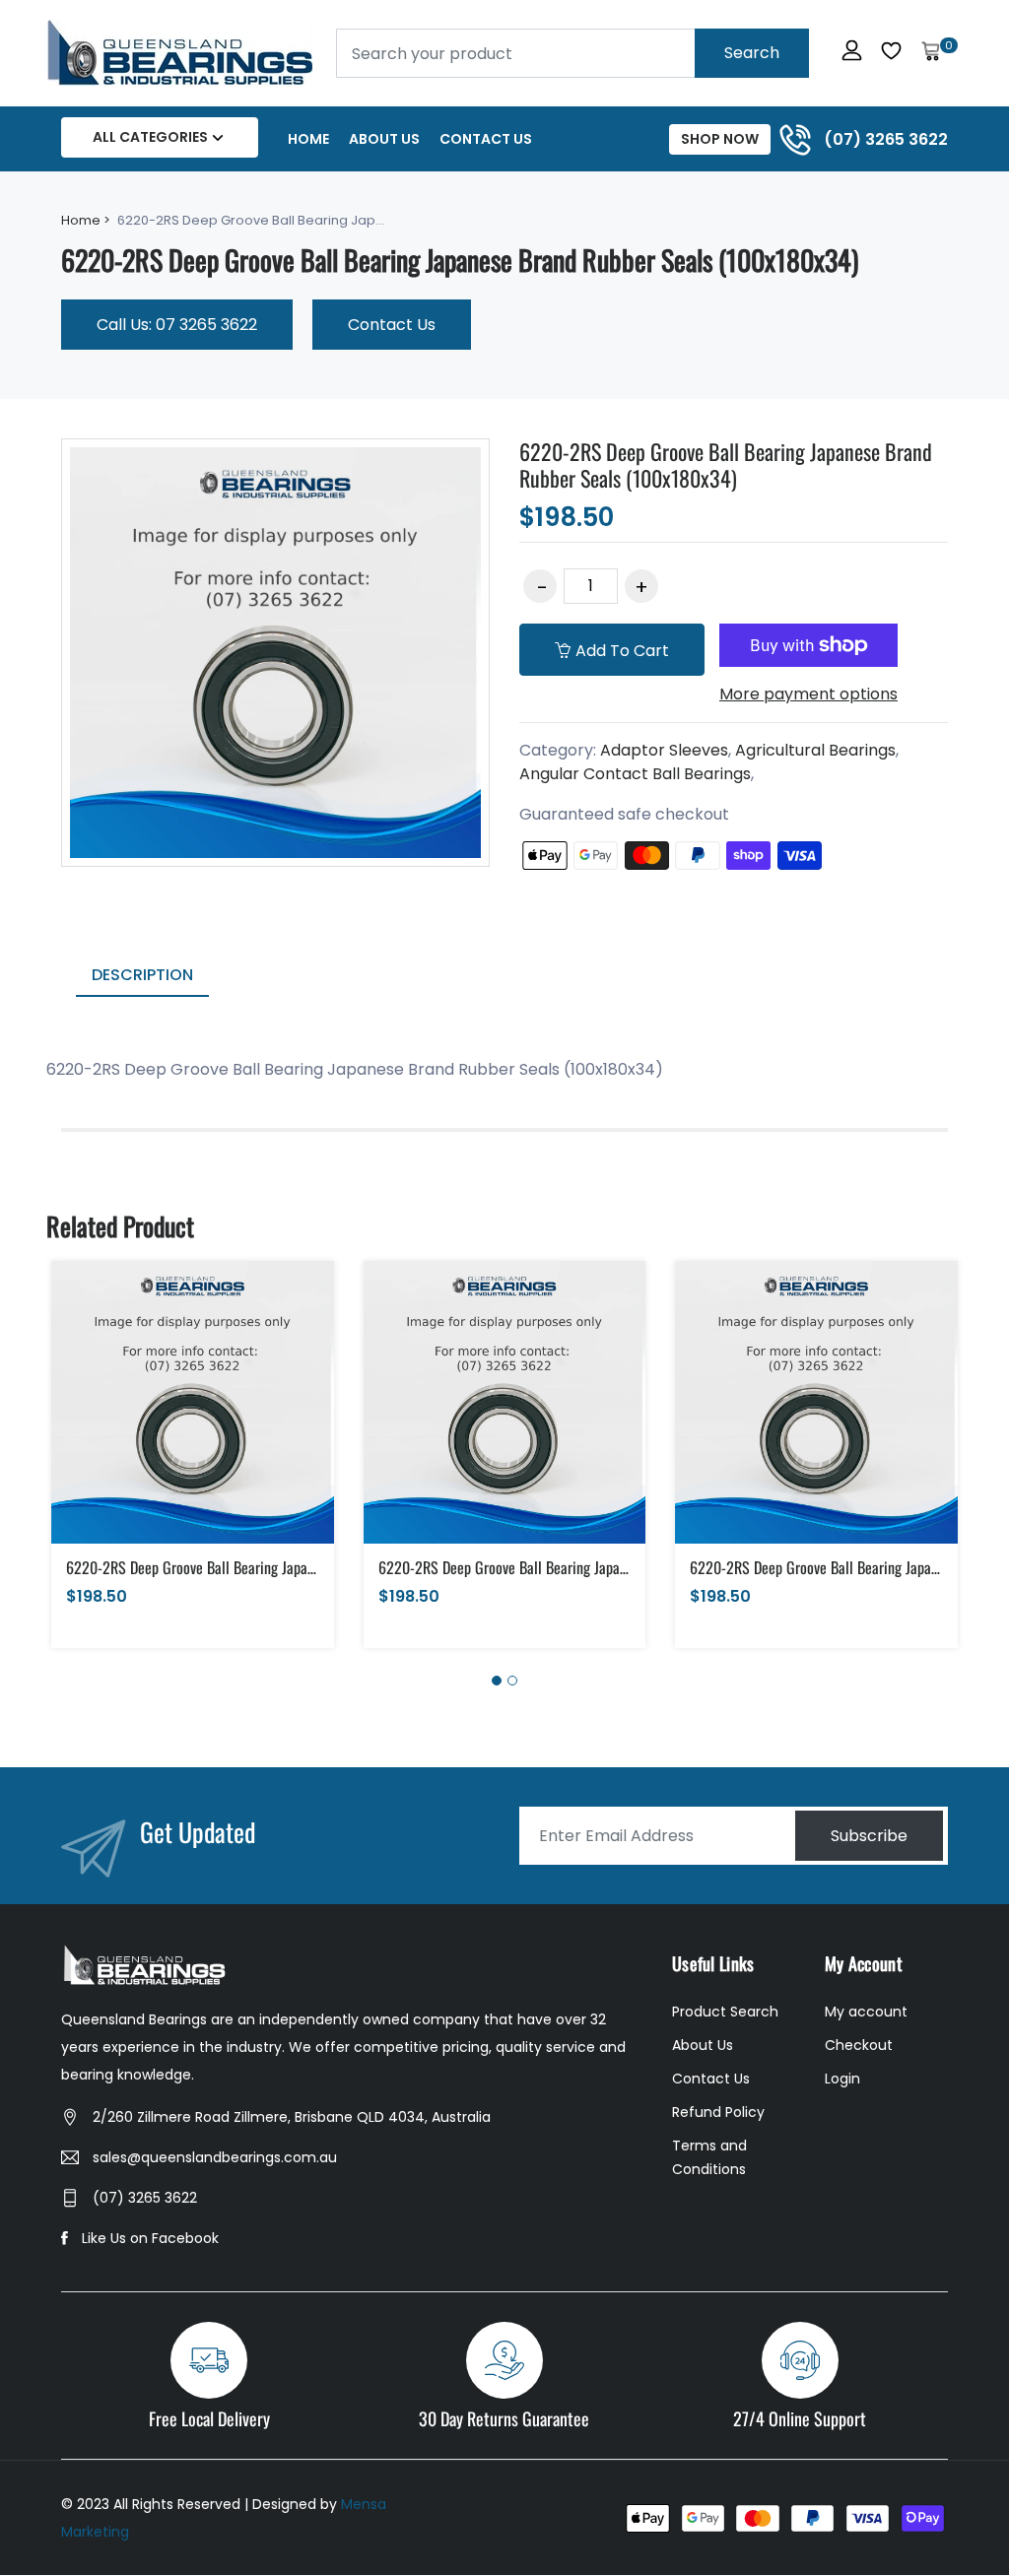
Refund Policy (718, 2112)
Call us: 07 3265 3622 (177, 325)
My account (866, 2012)
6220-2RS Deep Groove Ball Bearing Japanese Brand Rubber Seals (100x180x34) (726, 464)
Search (752, 53)
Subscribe (869, 1836)
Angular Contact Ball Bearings (635, 774)
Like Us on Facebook (150, 2238)
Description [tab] (142, 975)
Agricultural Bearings (815, 750)
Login (842, 2079)
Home (308, 139)
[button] (497, 1681)
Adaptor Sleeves (664, 750)
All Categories (150, 137)
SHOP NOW (720, 139)
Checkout (859, 2045)
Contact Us (486, 139)
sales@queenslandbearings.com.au (215, 2157)
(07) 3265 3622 (145, 2198)
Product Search (725, 2012)
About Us (384, 139)
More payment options (808, 694)
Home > (86, 220)
